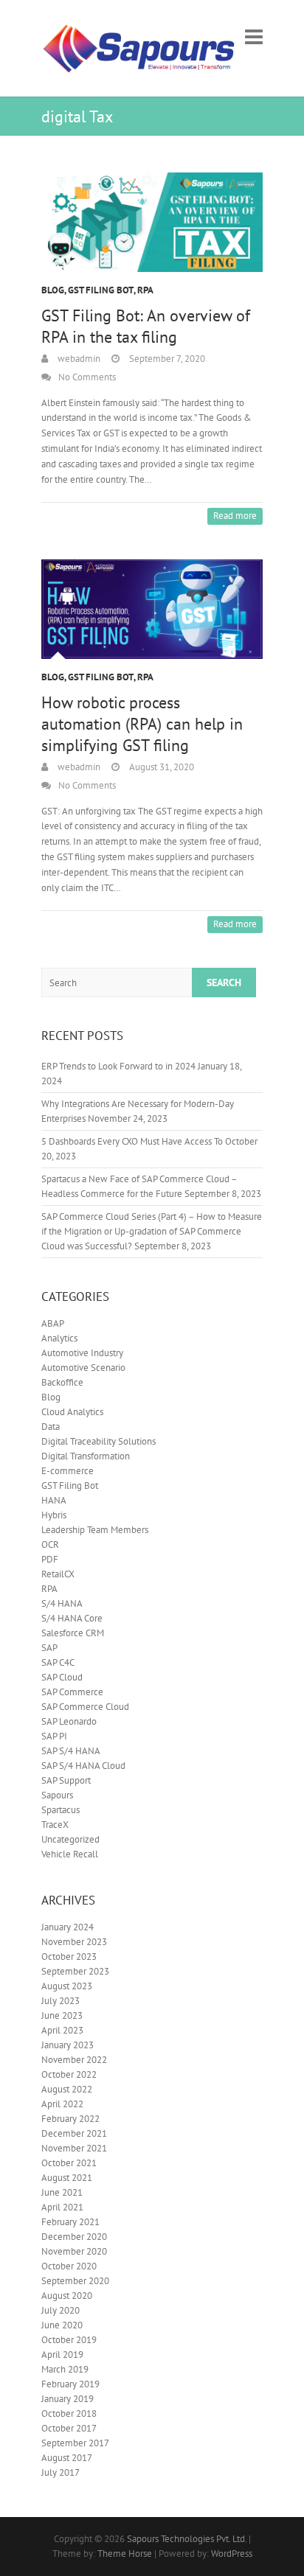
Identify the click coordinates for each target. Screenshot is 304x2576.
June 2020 (62, 2325)
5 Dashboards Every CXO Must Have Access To (132, 1141)
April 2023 (62, 2030)
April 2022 (62, 2104)
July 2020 (61, 2310)
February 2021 (70, 2222)
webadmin (78, 359)
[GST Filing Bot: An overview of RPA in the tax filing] (152, 222)
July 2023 (61, 2001)
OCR (50, 1544)
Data (51, 1427)
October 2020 (69, 2266)
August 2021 (67, 2178)
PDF (50, 1559)
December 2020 (74, 2237)
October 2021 (69, 2163)
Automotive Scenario (83, 1368)
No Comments (87, 377)
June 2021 (62, 2192)
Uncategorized (70, 1839)
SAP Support (66, 1780)
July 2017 (61, 2472)
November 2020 (74, 2251)
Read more (235, 516)
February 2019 (70, 2384)
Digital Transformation (86, 1456)
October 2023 (69, 1957)
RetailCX (58, 1574)
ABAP (53, 1323)
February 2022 (70, 2119)
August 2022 (67, 2089)
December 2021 (74, 2133)
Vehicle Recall (70, 1854)
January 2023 (68, 2045)
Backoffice (62, 1382)
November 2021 (74, 2148)
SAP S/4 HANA (71, 1751)
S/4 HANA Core (72, 1618)
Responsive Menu (254, 36)
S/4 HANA (62, 1603)
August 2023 (67, 1986)
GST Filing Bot (101, 290)
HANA (54, 1500)
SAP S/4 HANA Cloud (83, 1766)
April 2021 (62, 2207)
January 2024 (68, 1927)
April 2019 (62, 2355)
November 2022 (74, 2060)
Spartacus (61, 1810)
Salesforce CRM (73, 1633)
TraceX (55, 1825)
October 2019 (69, 2340)
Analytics (59, 1338)
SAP (49, 1648)
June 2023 (62, 2015)
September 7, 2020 (166, 359)
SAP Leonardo (69, 1721)
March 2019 (65, 2369)
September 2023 (75, 1971)
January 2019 (68, 2399)
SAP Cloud (62, 1677)
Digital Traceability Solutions (99, 1441)
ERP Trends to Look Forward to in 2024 (118, 1066)
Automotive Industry (82, 1353)
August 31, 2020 (160, 767)
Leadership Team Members (95, 1530)
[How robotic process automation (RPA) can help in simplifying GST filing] (152, 609)
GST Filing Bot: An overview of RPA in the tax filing (146, 326)
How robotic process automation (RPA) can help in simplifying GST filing (142, 724)
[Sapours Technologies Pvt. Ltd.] (139, 48)
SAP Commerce (72, 1692)
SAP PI (54, 1736)
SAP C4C (58, 1662)
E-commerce (68, 1471)
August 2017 (67, 2458)
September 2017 (75, 2443)
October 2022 (69, 2074)
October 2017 (69, 2428)
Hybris (54, 1515)
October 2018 (69, 2413)
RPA (145, 290)
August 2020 (67, 2296)
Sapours (57, 1795)
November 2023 (74, 1942)
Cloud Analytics (72, 1412)
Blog (53, 290)
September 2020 (75, 2281)
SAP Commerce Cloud (85, 1707)
